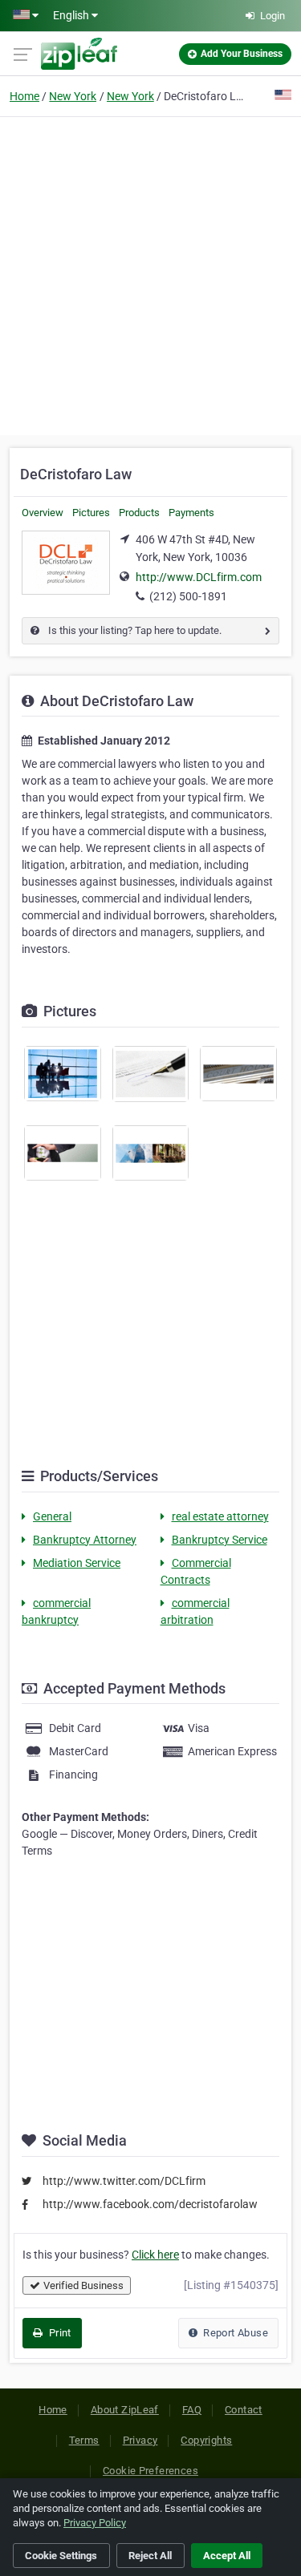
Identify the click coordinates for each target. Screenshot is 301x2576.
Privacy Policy (95, 2523)
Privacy (140, 2440)
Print (58, 2333)
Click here (155, 2255)
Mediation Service (77, 1563)
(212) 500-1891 (188, 596)
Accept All (227, 2556)
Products (139, 513)
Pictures (91, 513)
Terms (84, 2440)
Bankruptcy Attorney (85, 1540)
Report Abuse (234, 2333)
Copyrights (206, 2440)
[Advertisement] (150, 274)
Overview (43, 513)
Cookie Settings (61, 2556)
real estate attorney (220, 1516)
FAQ (192, 2410)
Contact (244, 2410)
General (52, 1516)
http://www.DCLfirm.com (199, 577)
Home (24, 96)
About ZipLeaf (125, 2410)
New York (73, 96)
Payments (191, 513)
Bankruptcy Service (220, 1540)
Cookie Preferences (150, 2471)
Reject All (150, 2556)
